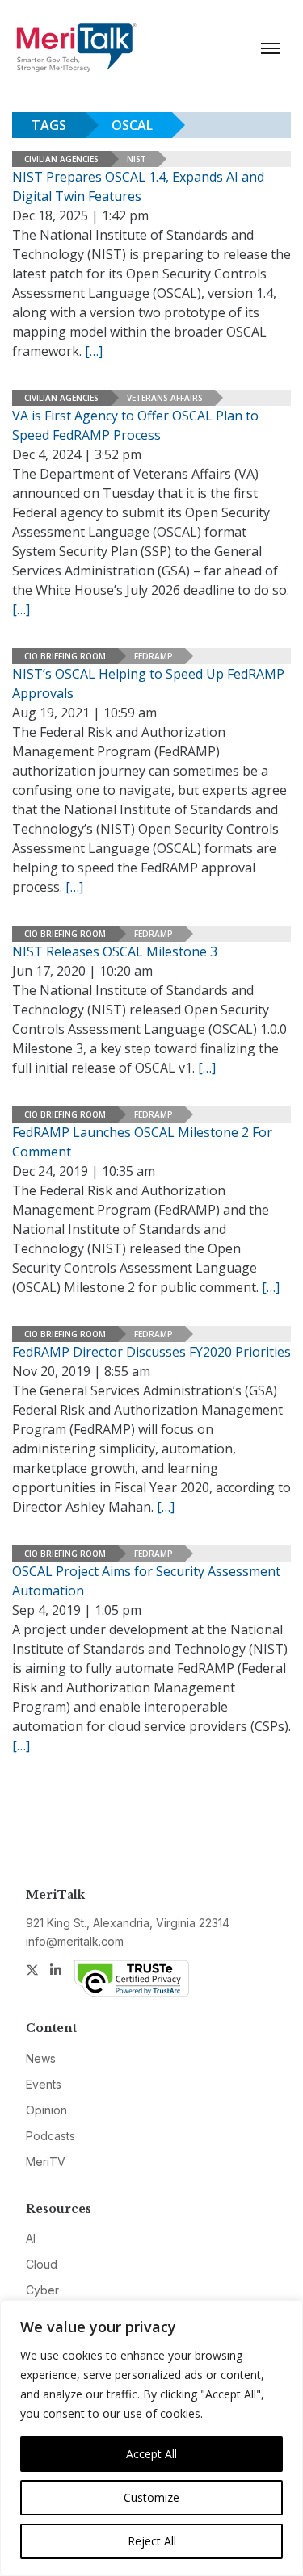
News (41, 2058)
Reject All (152, 2541)
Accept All (151, 2454)
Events (44, 2084)
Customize (151, 2497)
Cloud (42, 2264)
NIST (137, 159)
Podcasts (50, 2136)
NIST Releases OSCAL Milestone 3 (115, 951)
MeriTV (46, 2162)
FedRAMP (154, 656)
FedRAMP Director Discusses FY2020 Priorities (151, 1352)
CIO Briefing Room (65, 656)
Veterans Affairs (165, 398)
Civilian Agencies (61, 159)
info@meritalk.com (75, 1941)
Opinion (46, 2110)
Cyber (42, 2290)
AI (31, 2238)
